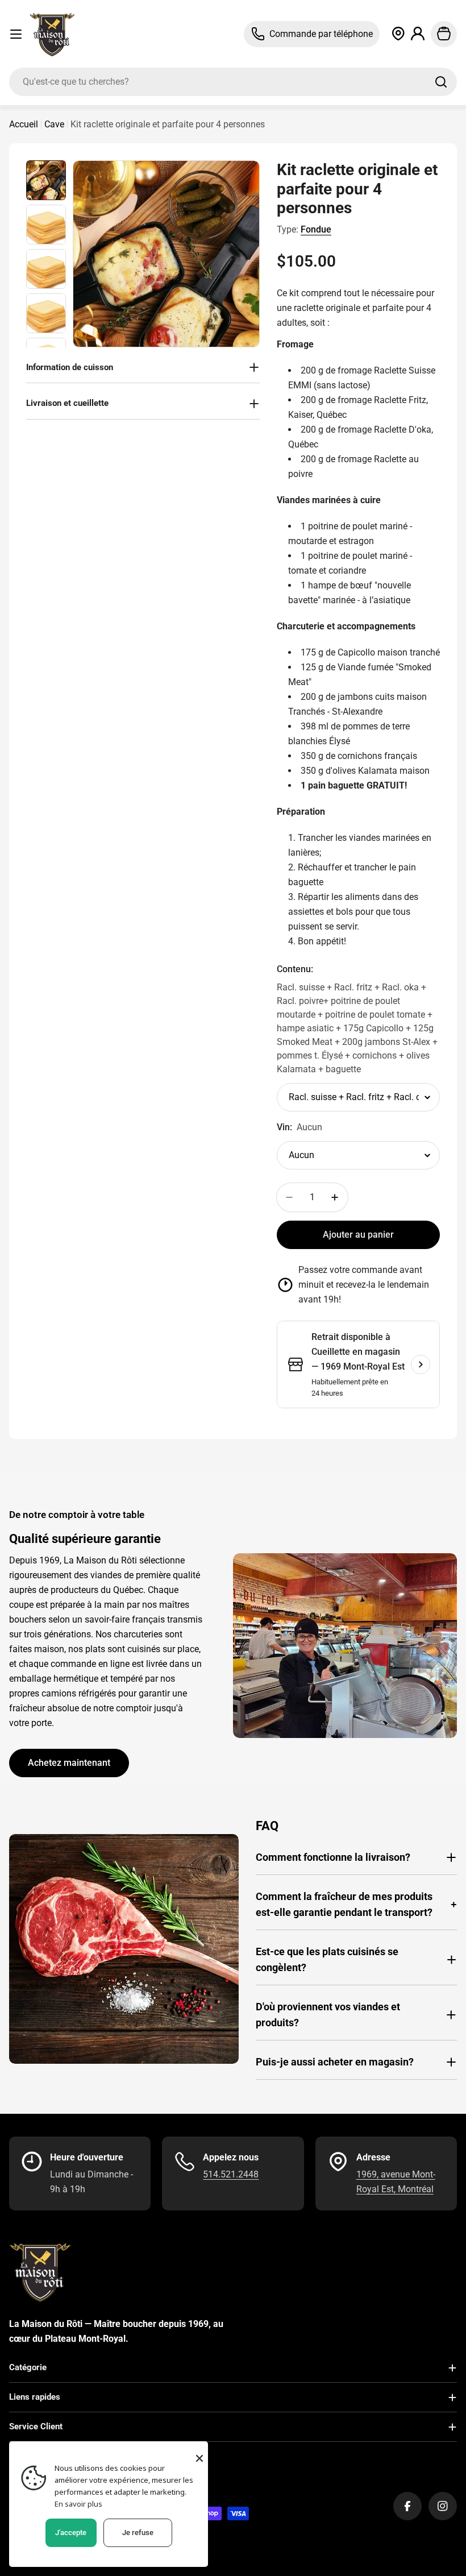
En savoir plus (78, 2504)
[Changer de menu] (16, 34)
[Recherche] (441, 82)
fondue (316, 229)
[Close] (199, 2458)
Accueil (24, 124)
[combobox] (233, 82)
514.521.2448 (231, 2174)
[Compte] (418, 34)
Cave (54, 124)
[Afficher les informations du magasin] (421, 1364)
